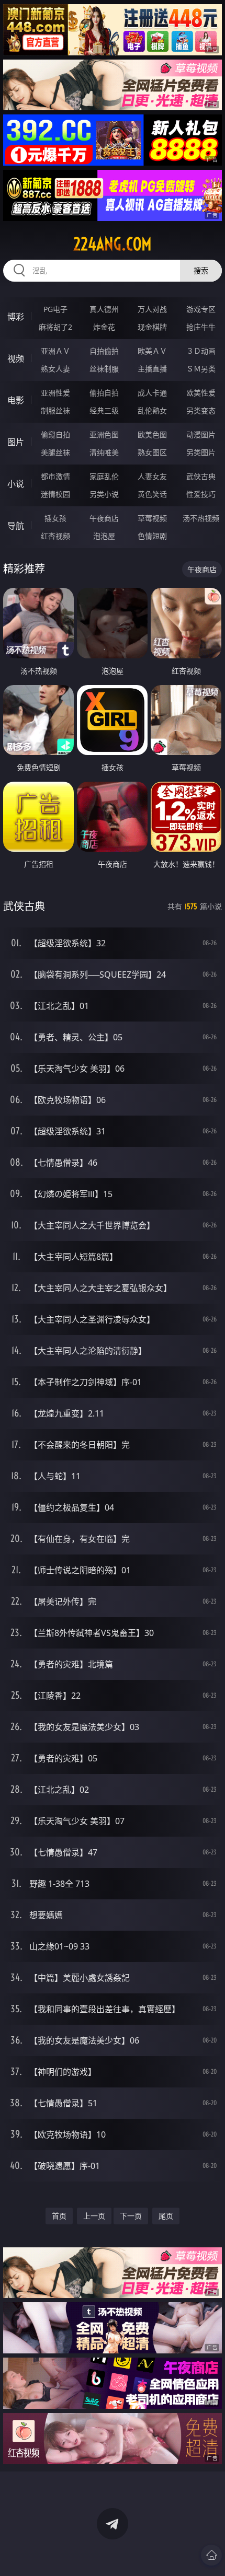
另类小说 (104, 494)
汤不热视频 (201, 518)
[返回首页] (211, 2555)
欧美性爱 (201, 393)
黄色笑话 (152, 494)
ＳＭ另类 (201, 369)
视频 (16, 358)
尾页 (166, 2216)
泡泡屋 (104, 536)
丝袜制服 (104, 369)
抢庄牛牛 (201, 327)
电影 (16, 400)
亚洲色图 (104, 434)
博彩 (16, 317)
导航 (16, 526)
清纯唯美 (104, 452)
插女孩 (55, 518)
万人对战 (152, 309)
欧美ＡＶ (152, 351)
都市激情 (55, 476)
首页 (59, 2216)
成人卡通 (152, 393)
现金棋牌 (152, 327)
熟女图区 (152, 452)
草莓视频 (152, 518)
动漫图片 (201, 434)
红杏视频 (55, 536)
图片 (16, 442)
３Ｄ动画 (201, 351)
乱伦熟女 (152, 410)
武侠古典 (201, 476)
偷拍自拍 (104, 393)
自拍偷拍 (104, 351)
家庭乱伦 (104, 476)
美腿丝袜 (55, 452)
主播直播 (152, 369)
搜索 (201, 270)
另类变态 (201, 410)
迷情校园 (55, 494)
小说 (16, 484)
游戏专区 (201, 309)
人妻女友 (152, 476)
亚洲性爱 (55, 393)
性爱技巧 (201, 494)
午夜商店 (104, 518)
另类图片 (201, 452)
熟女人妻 (55, 369)
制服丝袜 (55, 410)
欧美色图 (152, 434)
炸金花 (104, 327)
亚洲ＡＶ (55, 351)
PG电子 (55, 309)
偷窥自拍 (55, 434)
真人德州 (104, 309)
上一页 (94, 2216)
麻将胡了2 (55, 327)
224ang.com (113, 244)
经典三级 (104, 410)
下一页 (131, 2216)
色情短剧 (152, 536)
